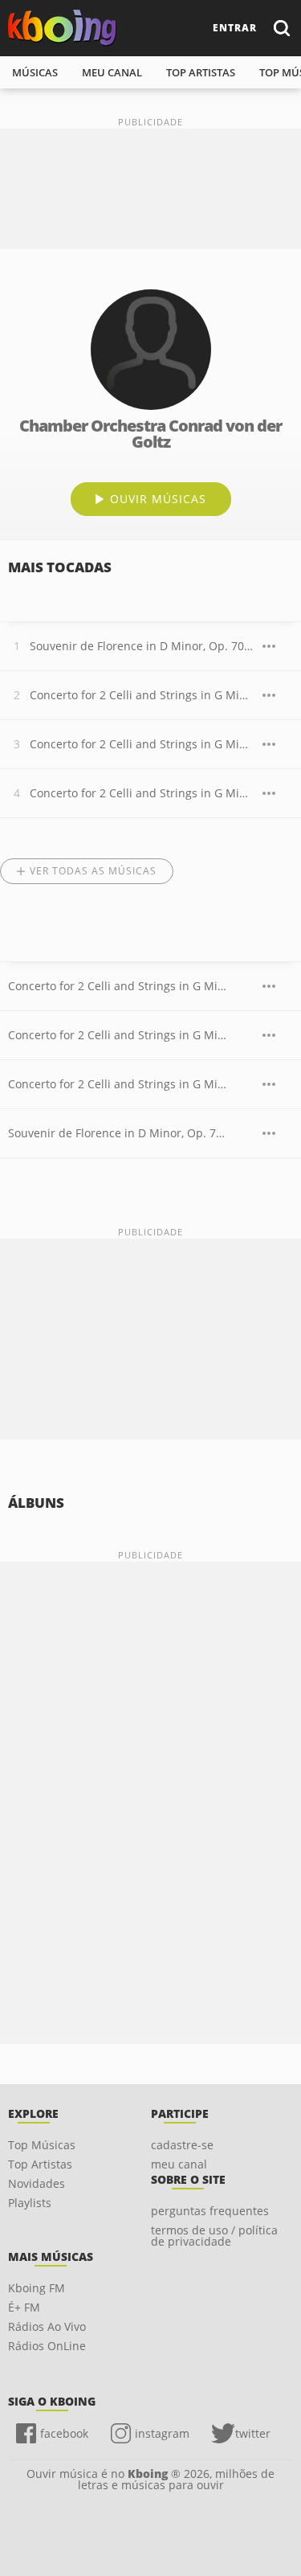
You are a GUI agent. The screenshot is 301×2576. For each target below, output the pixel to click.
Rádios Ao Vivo (47, 2326)
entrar (235, 28)
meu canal (112, 72)
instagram (162, 2433)
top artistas (201, 72)
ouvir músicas (158, 499)
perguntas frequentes (210, 2211)
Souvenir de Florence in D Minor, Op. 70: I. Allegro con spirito (142, 646)
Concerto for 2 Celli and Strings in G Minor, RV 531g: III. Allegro (142, 793)
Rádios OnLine (47, 2346)
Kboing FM (37, 2288)
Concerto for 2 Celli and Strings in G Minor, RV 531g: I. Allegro (142, 695)
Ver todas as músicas (93, 871)
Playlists (30, 2203)
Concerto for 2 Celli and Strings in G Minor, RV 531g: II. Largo (142, 744)
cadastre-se (182, 2145)
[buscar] (281, 28)
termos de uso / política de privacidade (214, 2236)
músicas (35, 72)
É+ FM (24, 2307)
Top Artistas (40, 2164)
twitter (253, 2433)
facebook (64, 2433)
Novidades (37, 2183)
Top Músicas (42, 2145)
